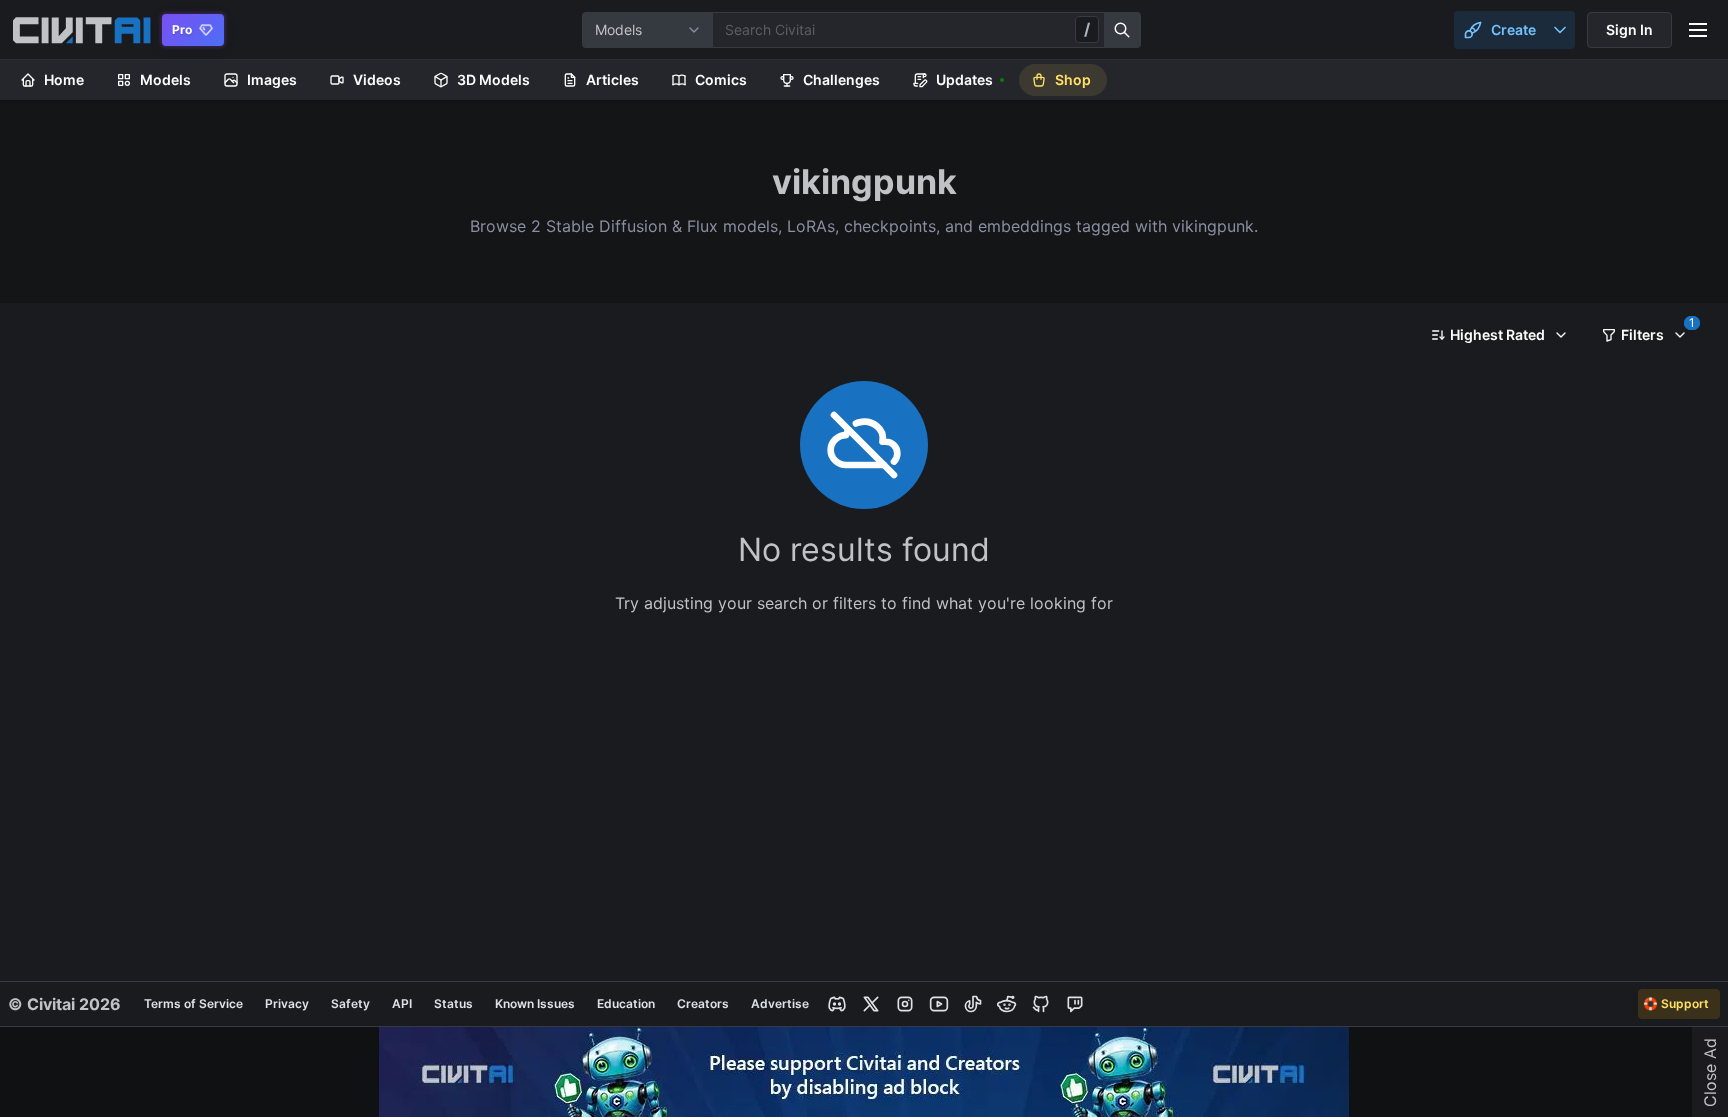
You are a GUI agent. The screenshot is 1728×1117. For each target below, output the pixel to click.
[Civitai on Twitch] (1075, 1004)
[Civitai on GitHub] (1041, 1004)
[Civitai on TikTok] (973, 1004)
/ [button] (1087, 29)
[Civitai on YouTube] (939, 1004)
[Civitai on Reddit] (1007, 1004)
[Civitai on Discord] (837, 1004)
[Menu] (1698, 30)
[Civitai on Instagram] (905, 1004)
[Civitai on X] (871, 1004)
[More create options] (1560, 30)
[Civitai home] (81, 30)
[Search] (1123, 30)
